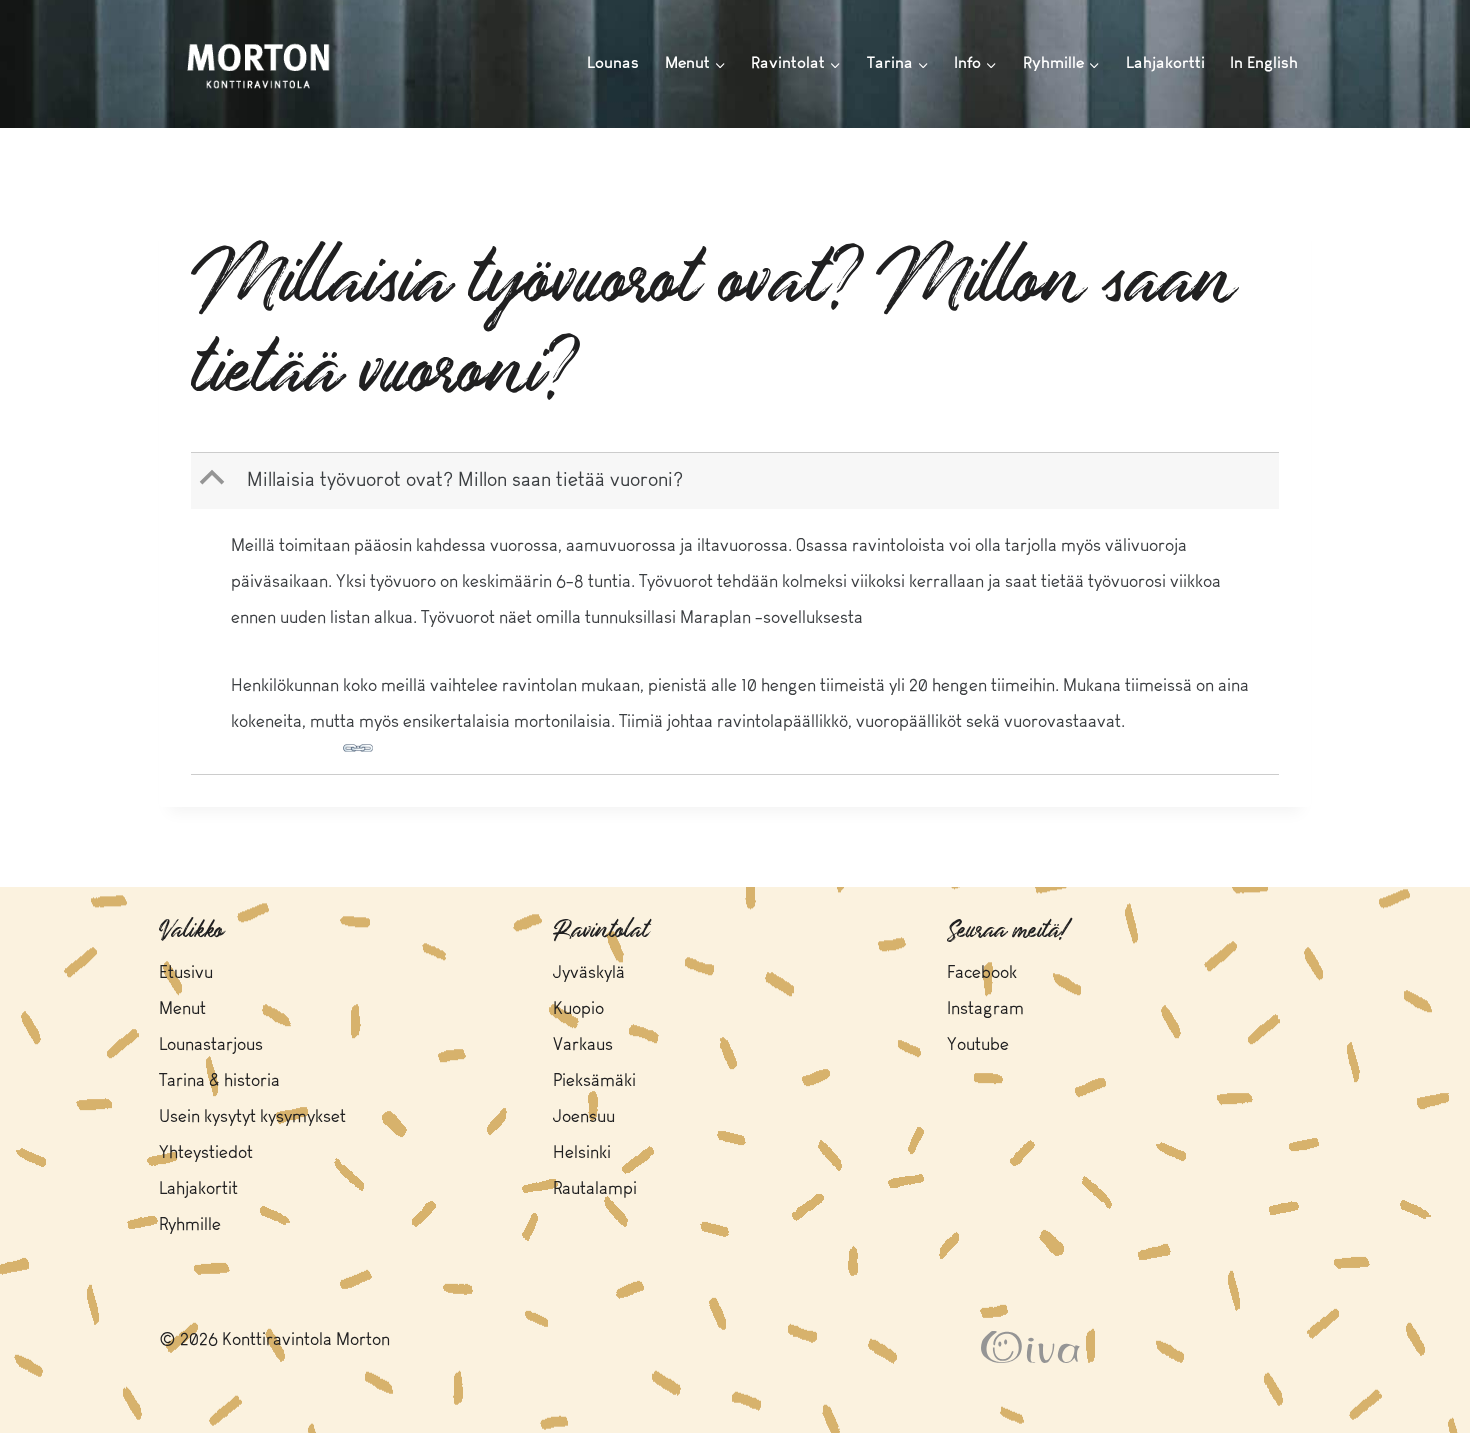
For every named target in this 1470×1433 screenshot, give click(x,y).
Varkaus (583, 1045)
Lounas (613, 63)
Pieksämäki (594, 1081)
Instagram (985, 1009)
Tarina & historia (219, 1081)
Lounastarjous (211, 1045)
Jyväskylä (589, 973)
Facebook (982, 973)
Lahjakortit (198, 1189)
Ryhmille (190, 1225)
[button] (737, 481)
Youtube (978, 1045)
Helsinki (582, 1153)
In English (1264, 63)
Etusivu (186, 973)
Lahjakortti (1165, 63)
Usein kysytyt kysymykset (252, 1117)
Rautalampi (595, 1189)
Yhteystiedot (206, 1153)
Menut (182, 1009)
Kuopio (578, 1009)
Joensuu (584, 1117)
